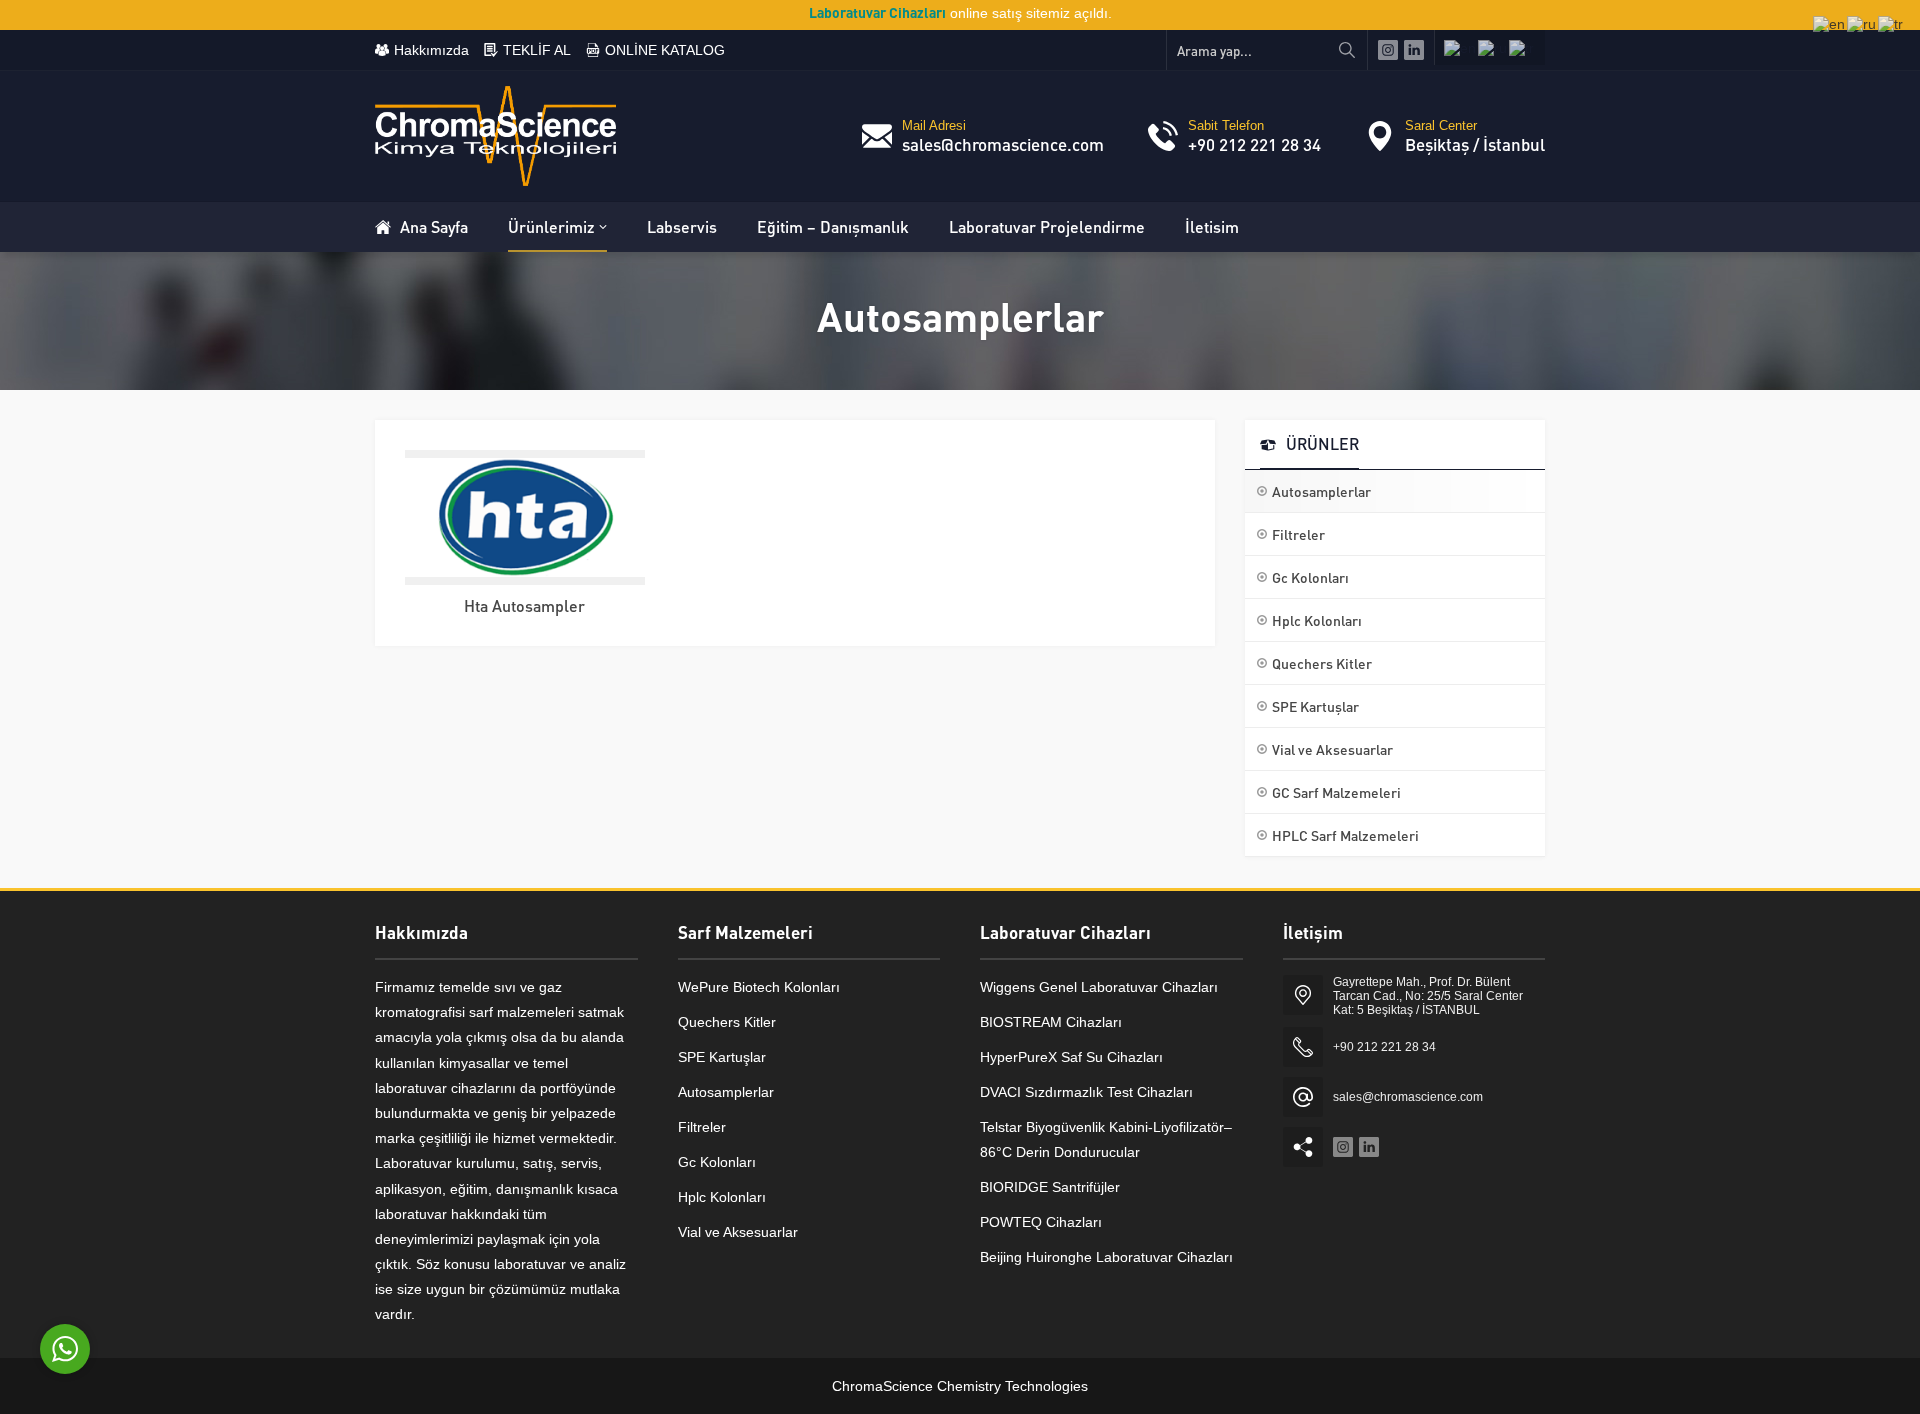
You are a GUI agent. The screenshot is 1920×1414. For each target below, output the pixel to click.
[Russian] (1493, 47)
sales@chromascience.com (1003, 144)
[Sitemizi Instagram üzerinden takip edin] (1388, 50)
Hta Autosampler (524, 605)
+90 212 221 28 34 (1254, 144)
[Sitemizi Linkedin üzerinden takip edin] (1414, 50)
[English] (1461, 47)
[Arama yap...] (1347, 50)
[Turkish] (1522, 47)
